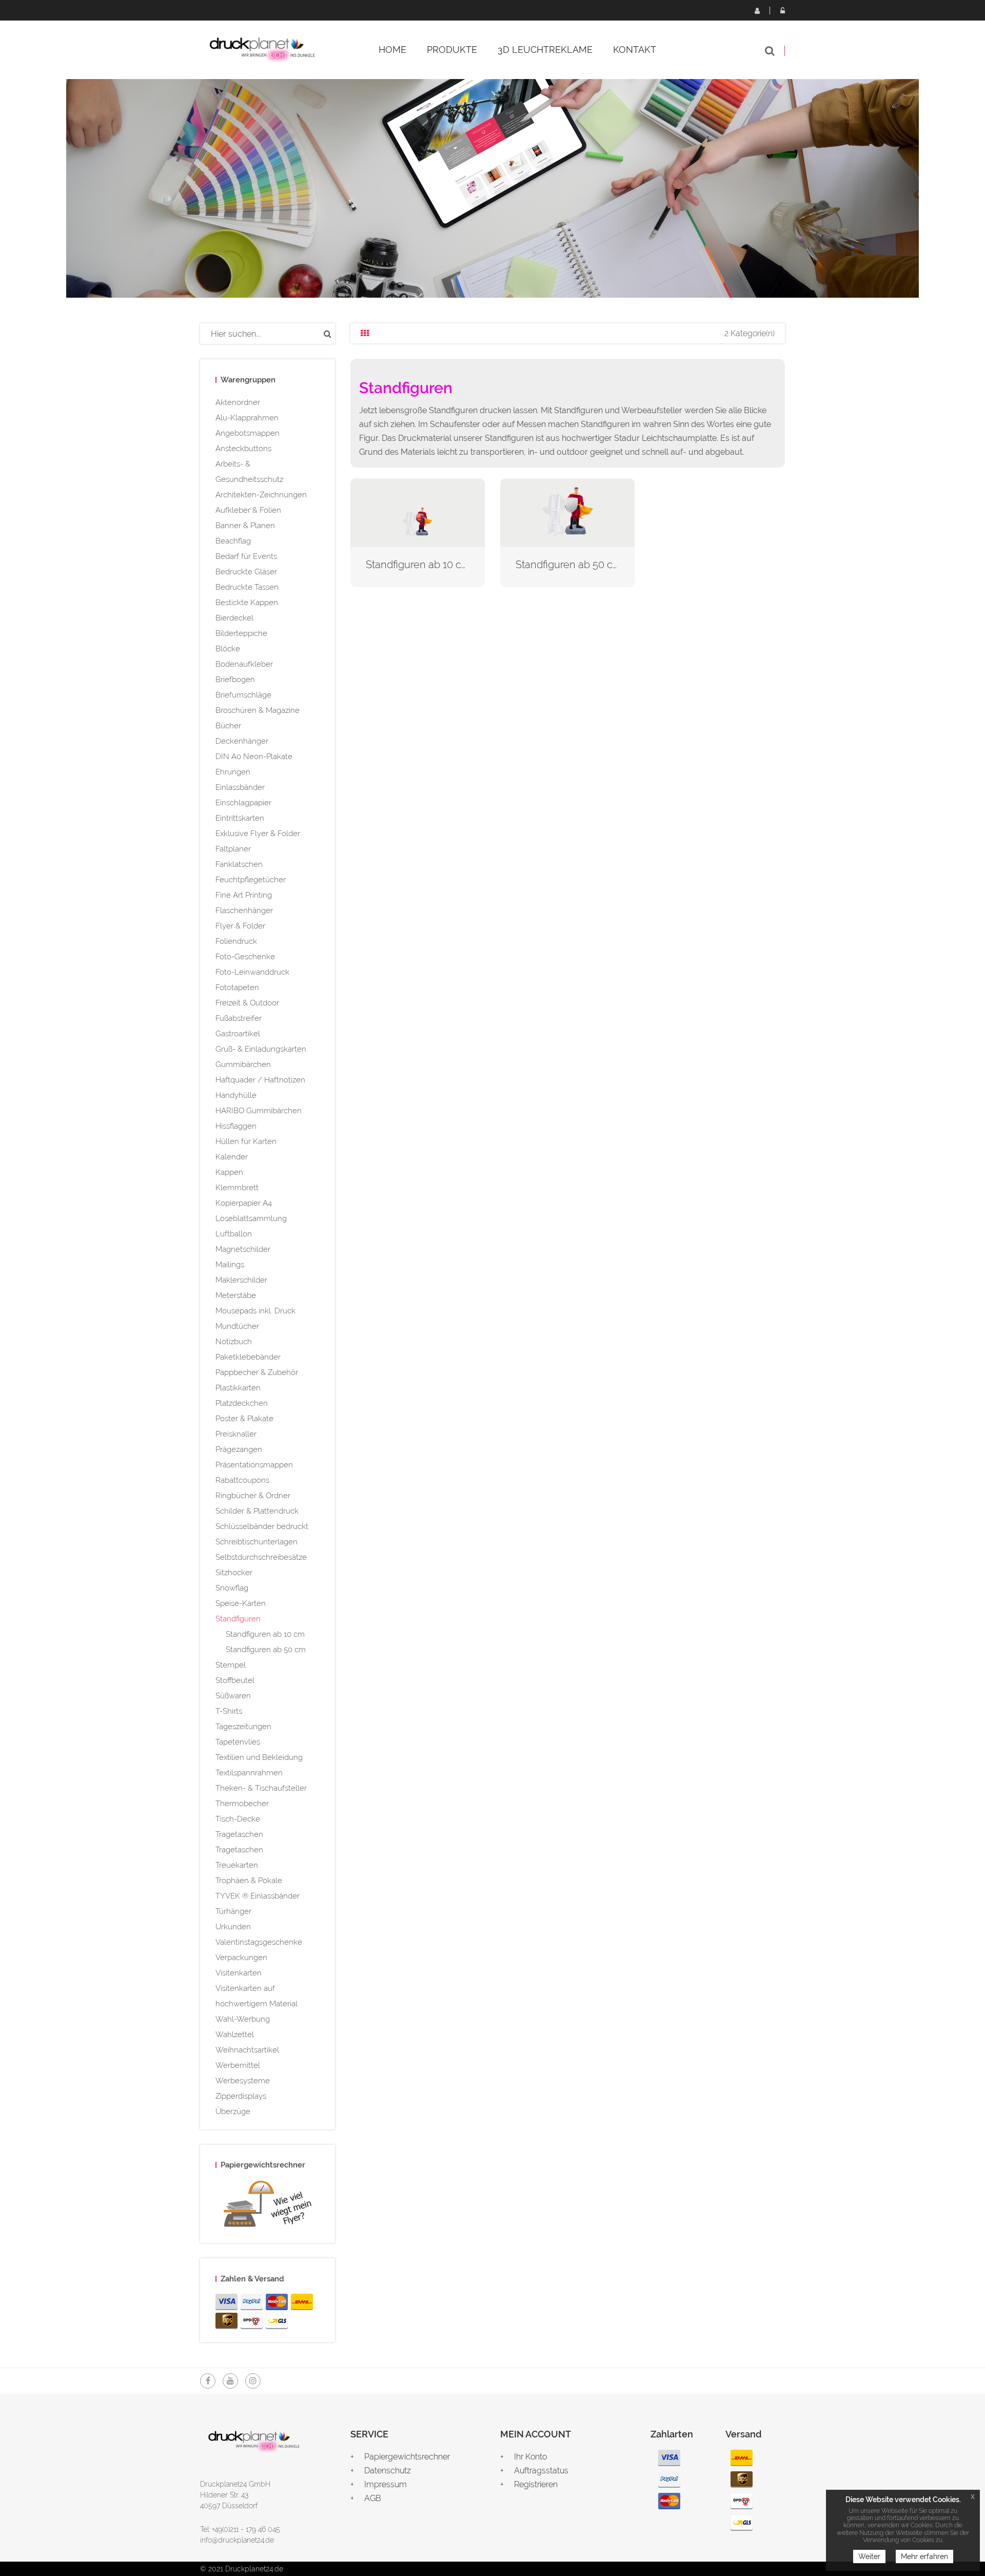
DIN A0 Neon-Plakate (254, 757)
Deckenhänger (242, 741)
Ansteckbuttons (243, 449)
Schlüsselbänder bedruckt (262, 1526)
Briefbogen (235, 680)
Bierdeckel (234, 618)
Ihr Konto (530, 2457)
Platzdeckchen (242, 1403)
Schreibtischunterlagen (257, 1542)
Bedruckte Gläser (246, 572)
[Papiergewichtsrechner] (268, 2206)
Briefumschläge (243, 695)
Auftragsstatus (541, 2471)
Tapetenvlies (238, 1742)
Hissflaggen (236, 1126)
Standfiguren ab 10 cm (265, 1634)
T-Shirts (229, 1711)
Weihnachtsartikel (247, 2050)
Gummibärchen (243, 1064)
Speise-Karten (241, 1603)
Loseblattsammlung (251, 1218)
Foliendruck (236, 941)
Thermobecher (242, 1804)
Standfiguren (238, 1619)
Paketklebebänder (248, 1357)
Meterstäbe (236, 1295)
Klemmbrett (237, 1188)
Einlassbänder (240, 787)
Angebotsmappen (248, 433)
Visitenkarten (239, 1973)
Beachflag (233, 541)
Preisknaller (236, 1434)
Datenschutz (388, 2471)
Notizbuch (234, 1342)
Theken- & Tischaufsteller (261, 1788)
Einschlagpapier (243, 803)
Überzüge (233, 2112)
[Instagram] (253, 2381)
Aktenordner (238, 402)
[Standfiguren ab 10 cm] (418, 512)
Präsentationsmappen (254, 1465)
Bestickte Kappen (247, 603)
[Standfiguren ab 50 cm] (567, 512)
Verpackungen (241, 1958)
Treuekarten (237, 1865)
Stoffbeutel (235, 1680)
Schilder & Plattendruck (257, 1511)
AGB (373, 2498)
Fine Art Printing (244, 895)
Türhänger (233, 1911)
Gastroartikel (238, 1034)
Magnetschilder (243, 1249)
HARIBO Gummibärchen (259, 1111)
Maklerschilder (241, 1280)
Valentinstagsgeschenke (259, 1942)
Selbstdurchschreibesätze (261, 1557)
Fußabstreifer (239, 1018)
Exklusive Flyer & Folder (258, 834)
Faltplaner (233, 849)
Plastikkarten (238, 1388)
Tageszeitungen (243, 1727)
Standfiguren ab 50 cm (266, 1650)
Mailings (230, 1265)
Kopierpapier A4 (244, 1203)
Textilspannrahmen (249, 1773)
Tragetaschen (239, 1834)
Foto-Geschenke (245, 957)
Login (782, 10)
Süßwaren (233, 1696)
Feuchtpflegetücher (251, 880)
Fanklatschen (239, 864)
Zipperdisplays (241, 2096)
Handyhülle (236, 1095)
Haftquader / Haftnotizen (260, 1080)
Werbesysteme (243, 2081)
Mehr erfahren (924, 2556)
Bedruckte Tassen (247, 587)
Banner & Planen (245, 526)
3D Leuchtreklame (545, 50)
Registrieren (757, 10)
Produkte (452, 50)
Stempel (231, 1665)
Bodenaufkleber (244, 664)
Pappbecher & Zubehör (257, 1372)
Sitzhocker (234, 1573)
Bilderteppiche (241, 633)
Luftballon (234, 1234)
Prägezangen (239, 1449)
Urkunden (233, 1927)
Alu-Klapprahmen (247, 418)
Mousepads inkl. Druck (255, 1311)
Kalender (232, 1157)
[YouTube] (230, 2381)
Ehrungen (233, 772)
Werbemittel (238, 2065)
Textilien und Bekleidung (259, 1757)
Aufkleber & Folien (248, 510)
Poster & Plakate (244, 1419)
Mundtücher (237, 1326)
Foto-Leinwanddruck (252, 972)
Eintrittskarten (240, 818)
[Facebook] (208, 2381)
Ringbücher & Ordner (253, 1496)
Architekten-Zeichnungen (261, 495)
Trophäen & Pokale (249, 1881)
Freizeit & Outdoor (247, 1003)
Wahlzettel (235, 2035)
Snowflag (232, 1588)
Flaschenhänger (244, 911)
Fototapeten (237, 987)
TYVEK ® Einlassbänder (258, 1896)
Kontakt (635, 50)
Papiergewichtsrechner (407, 2457)
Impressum (386, 2484)
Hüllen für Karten (246, 1141)
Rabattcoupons (242, 1480)
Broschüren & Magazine (258, 710)
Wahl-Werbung (243, 2019)
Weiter (869, 2556)
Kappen (229, 1172)
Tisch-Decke (238, 1819)
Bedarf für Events (246, 556)
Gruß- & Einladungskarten (261, 1049)
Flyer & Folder (240, 926)
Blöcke (228, 649)
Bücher (228, 726)
